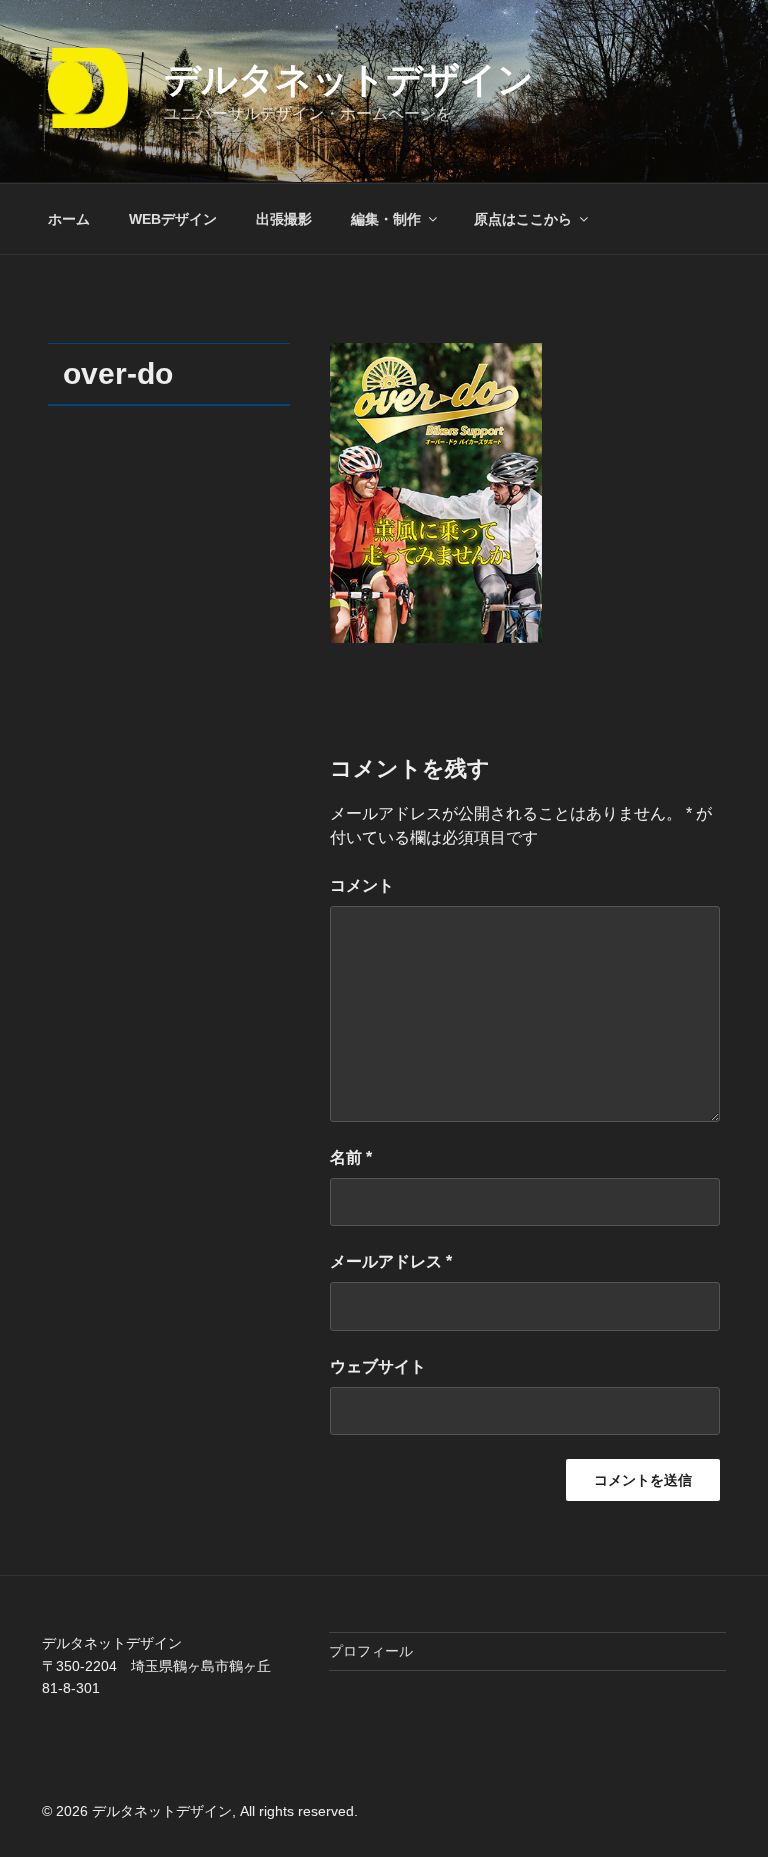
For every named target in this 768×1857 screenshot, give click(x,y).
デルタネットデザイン (349, 79)
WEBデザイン (173, 219)
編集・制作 (386, 219)
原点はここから (523, 219)
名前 (351, 1157)
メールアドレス (391, 1261)
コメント (362, 885)
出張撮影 (284, 219)
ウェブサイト (378, 1366)
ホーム (69, 219)
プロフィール (371, 1651)
